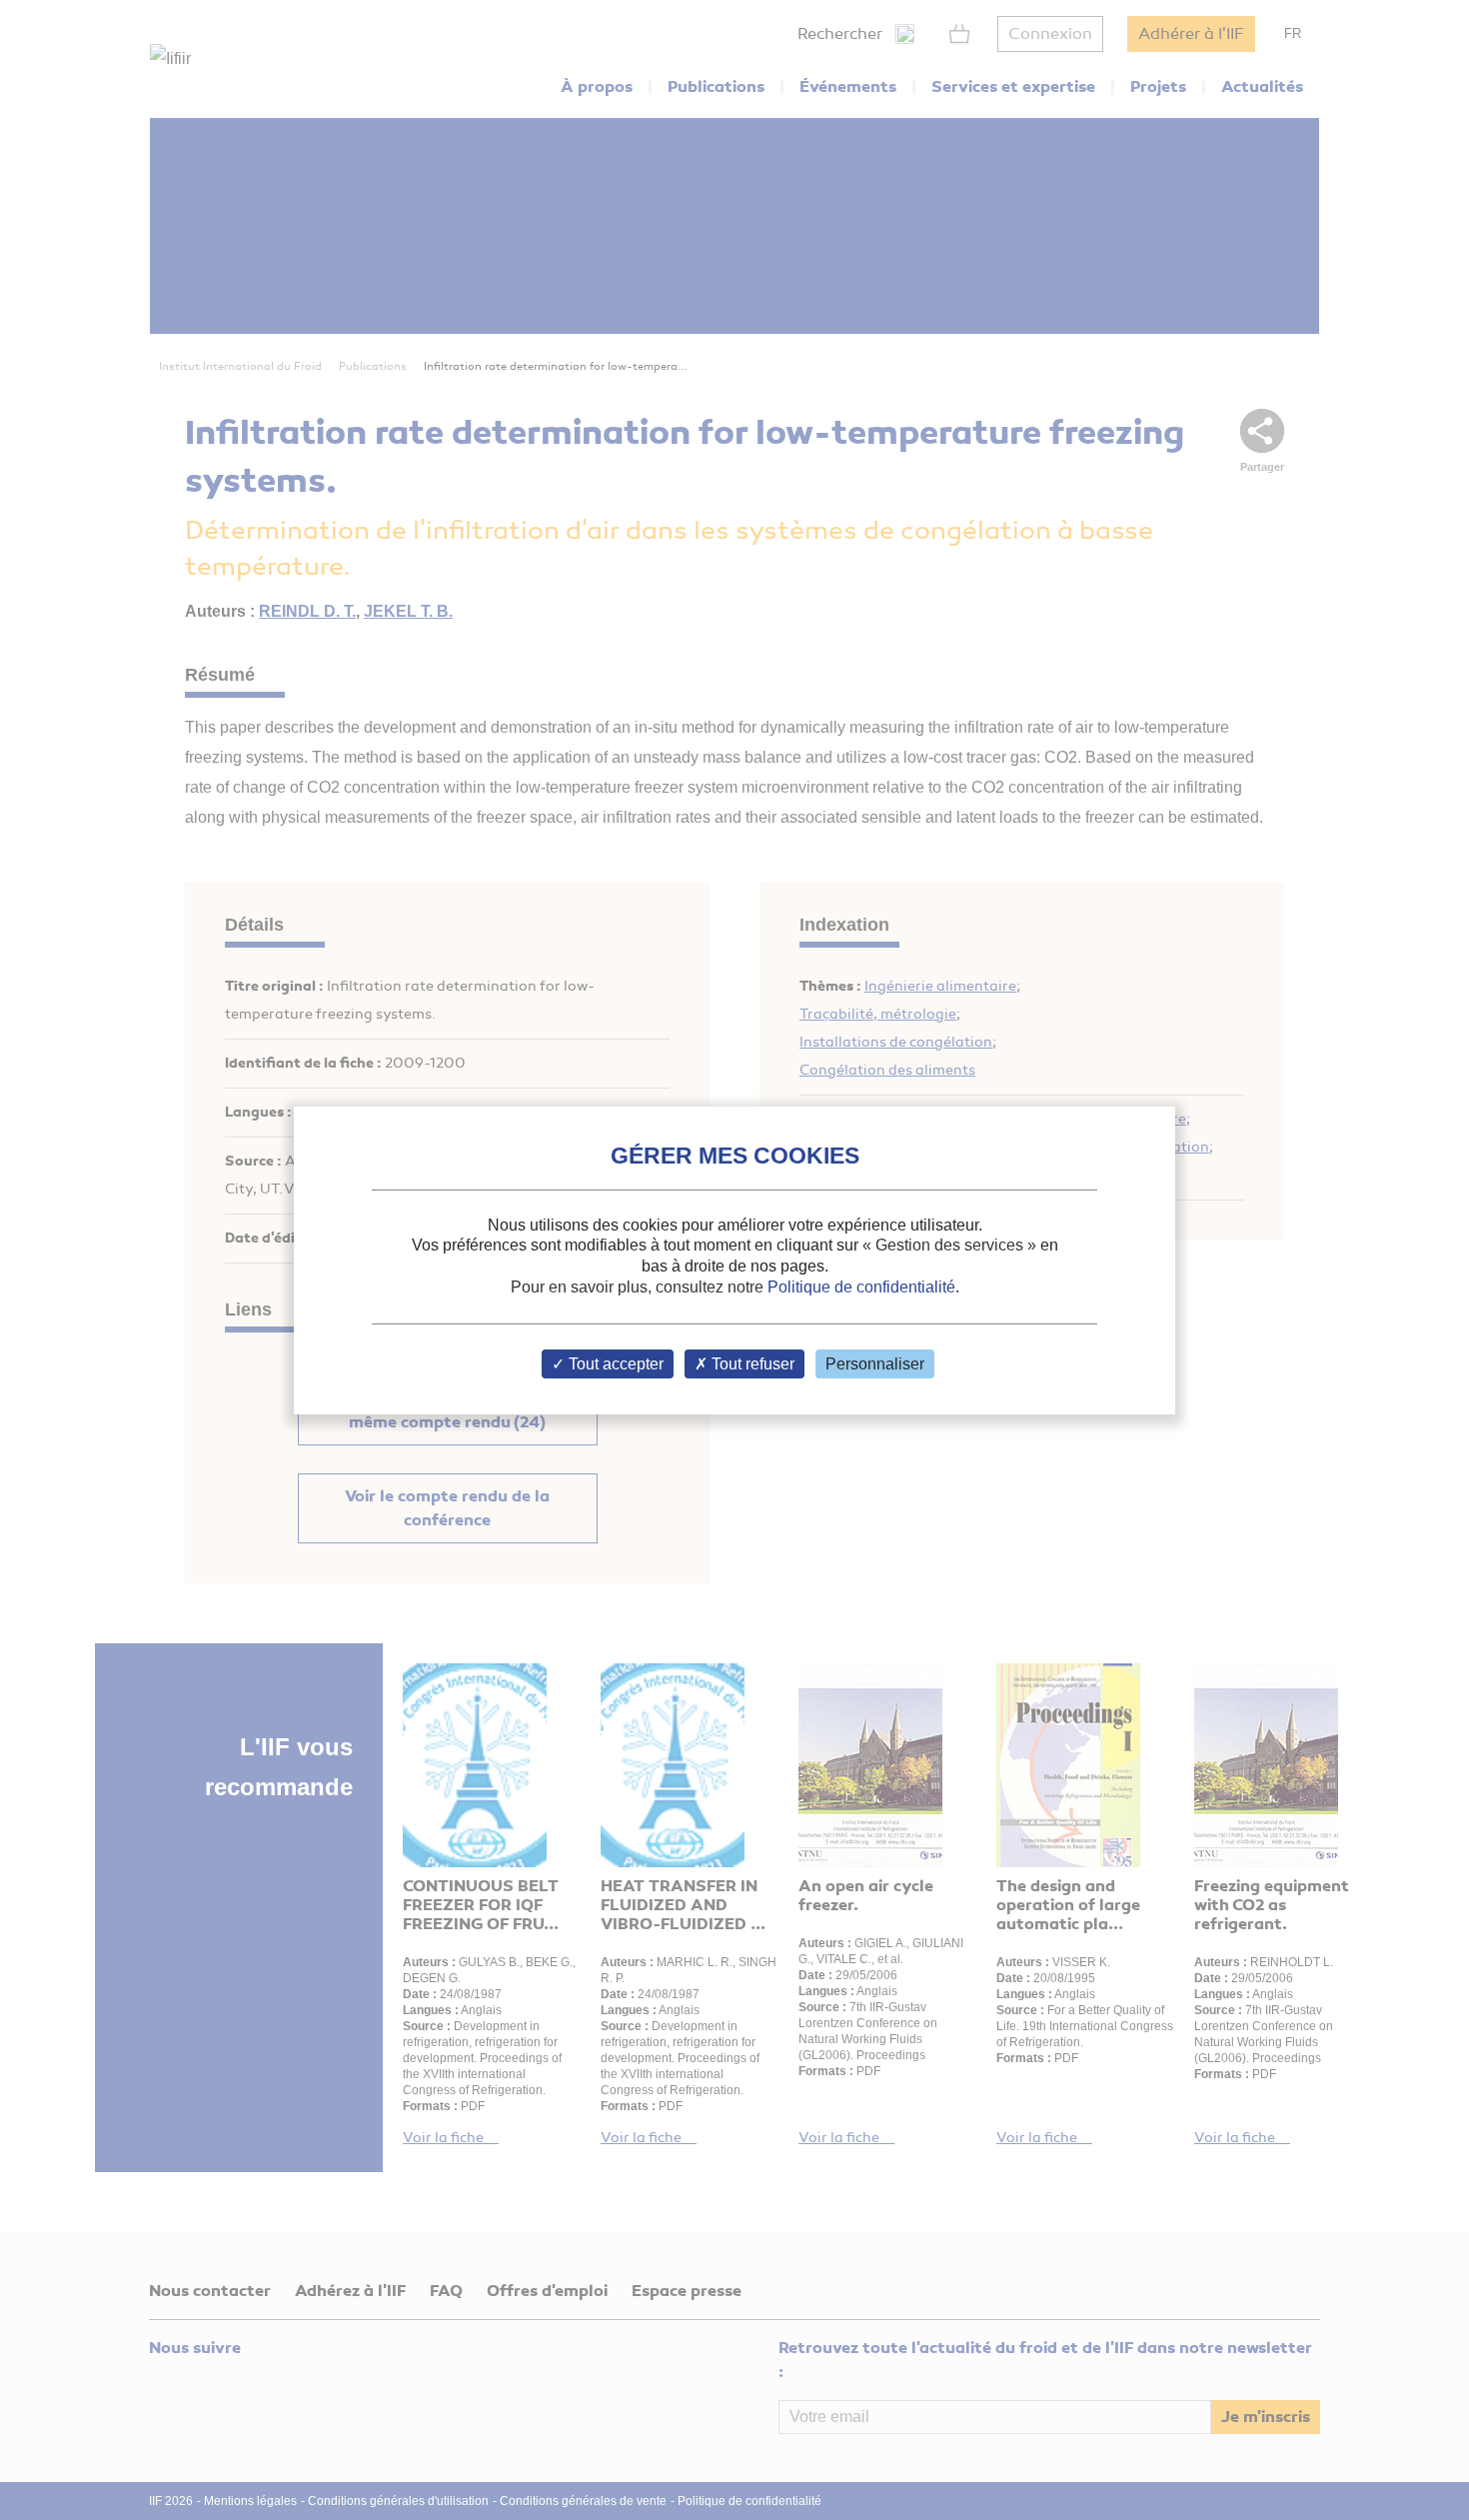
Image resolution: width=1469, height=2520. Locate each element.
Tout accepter (614, 1364)
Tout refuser (751, 1364)
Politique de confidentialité (861, 1287)
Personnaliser (875, 1364)
